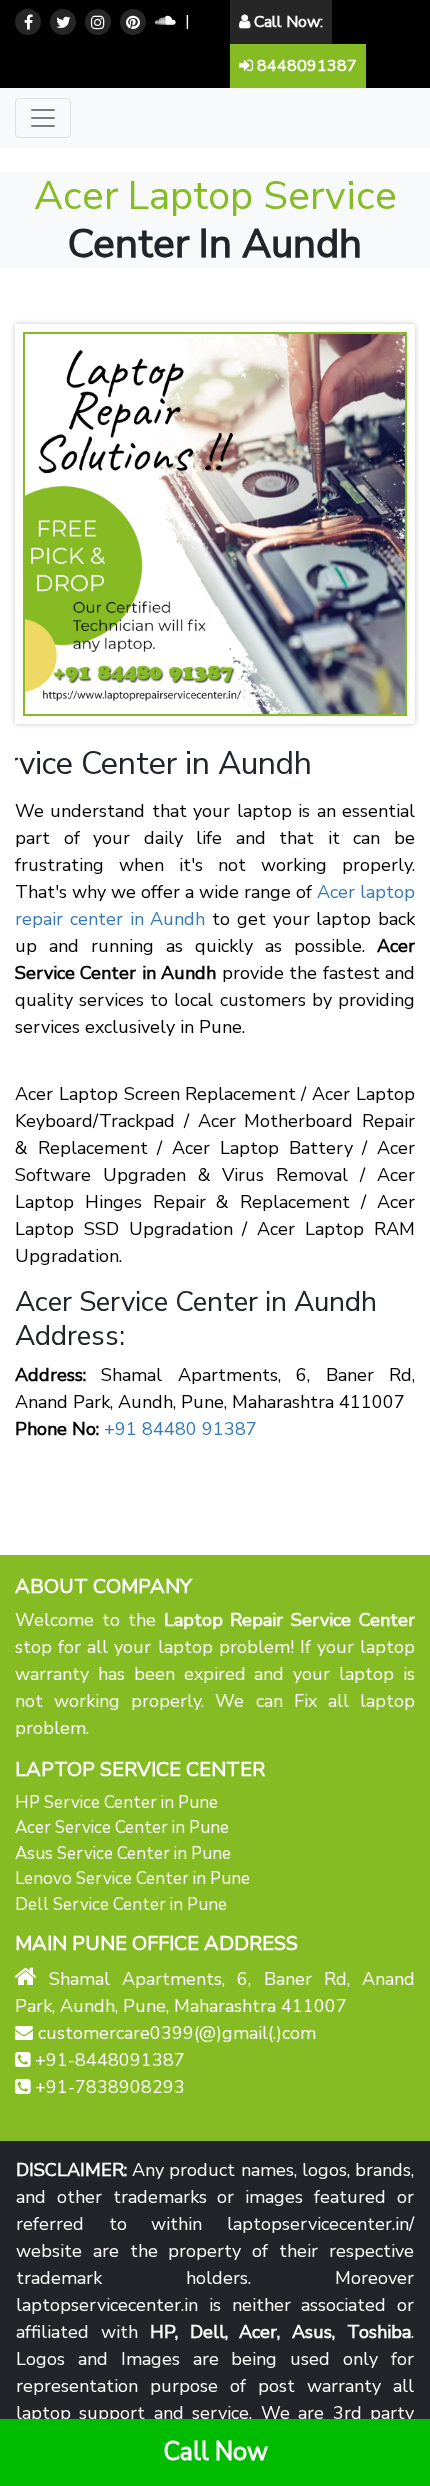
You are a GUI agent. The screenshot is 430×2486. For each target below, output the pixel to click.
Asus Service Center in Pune (123, 1853)
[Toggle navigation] (43, 118)
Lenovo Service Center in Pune (132, 1878)
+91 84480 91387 (180, 1429)
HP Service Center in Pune (116, 1802)
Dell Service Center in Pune (121, 1904)
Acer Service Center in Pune (122, 1827)
